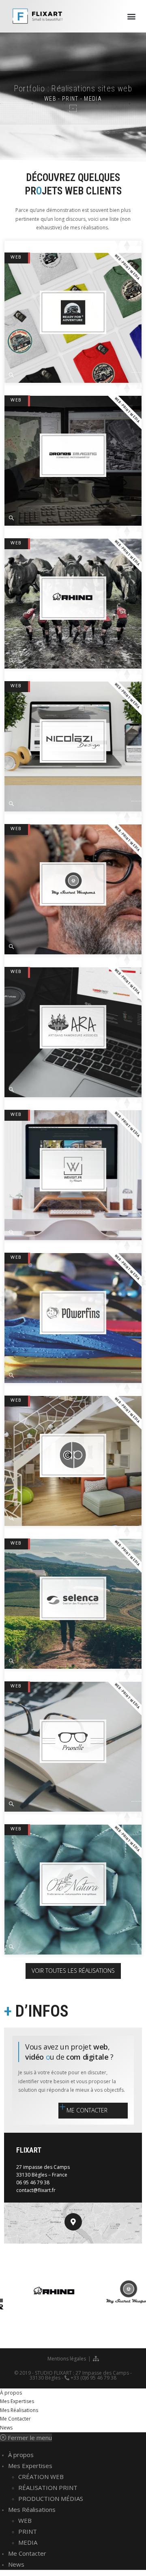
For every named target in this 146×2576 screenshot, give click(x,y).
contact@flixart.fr (36, 2190)
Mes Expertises (17, 2401)
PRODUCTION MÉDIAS (51, 2498)
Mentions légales (67, 2359)
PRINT (28, 2531)
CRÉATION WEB (41, 2477)
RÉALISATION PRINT (48, 2488)
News (6, 2428)
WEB (16, 257)
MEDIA (28, 2542)
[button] (131, 16)
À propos (11, 2393)
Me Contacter (15, 2419)
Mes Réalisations (19, 2410)
